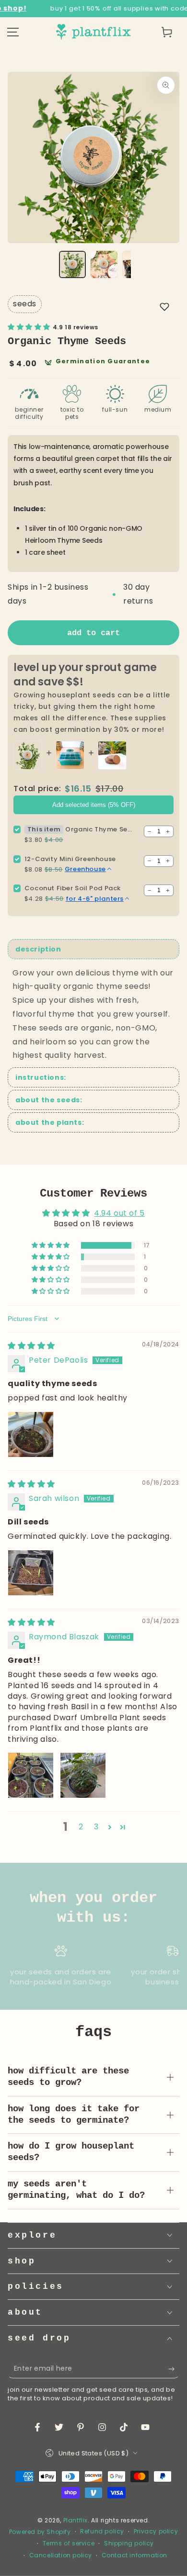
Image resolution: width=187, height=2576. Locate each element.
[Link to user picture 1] (31, 1434)
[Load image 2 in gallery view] (104, 264)
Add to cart (93, 633)
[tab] (93, 1077)
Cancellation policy (61, 2555)
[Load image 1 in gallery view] (72, 264)
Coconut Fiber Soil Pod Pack (73, 888)
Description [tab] (38, 949)
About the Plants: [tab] (50, 1122)
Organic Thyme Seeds (100, 829)
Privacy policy (156, 2531)
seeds (25, 304)
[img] (31, 1346)
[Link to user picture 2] (83, 1775)
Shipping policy (129, 2543)
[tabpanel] (93, 1015)
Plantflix (76, 2520)
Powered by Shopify (40, 2532)
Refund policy (102, 2531)
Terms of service (69, 2543)
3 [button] (96, 1827)
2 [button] (81, 1827)
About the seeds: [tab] (49, 1100)
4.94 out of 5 (119, 1213)
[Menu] (13, 32)
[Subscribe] (174, 2369)
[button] (164, 307)
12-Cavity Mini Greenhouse (70, 859)
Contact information (134, 2555)
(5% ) (94, 805)
